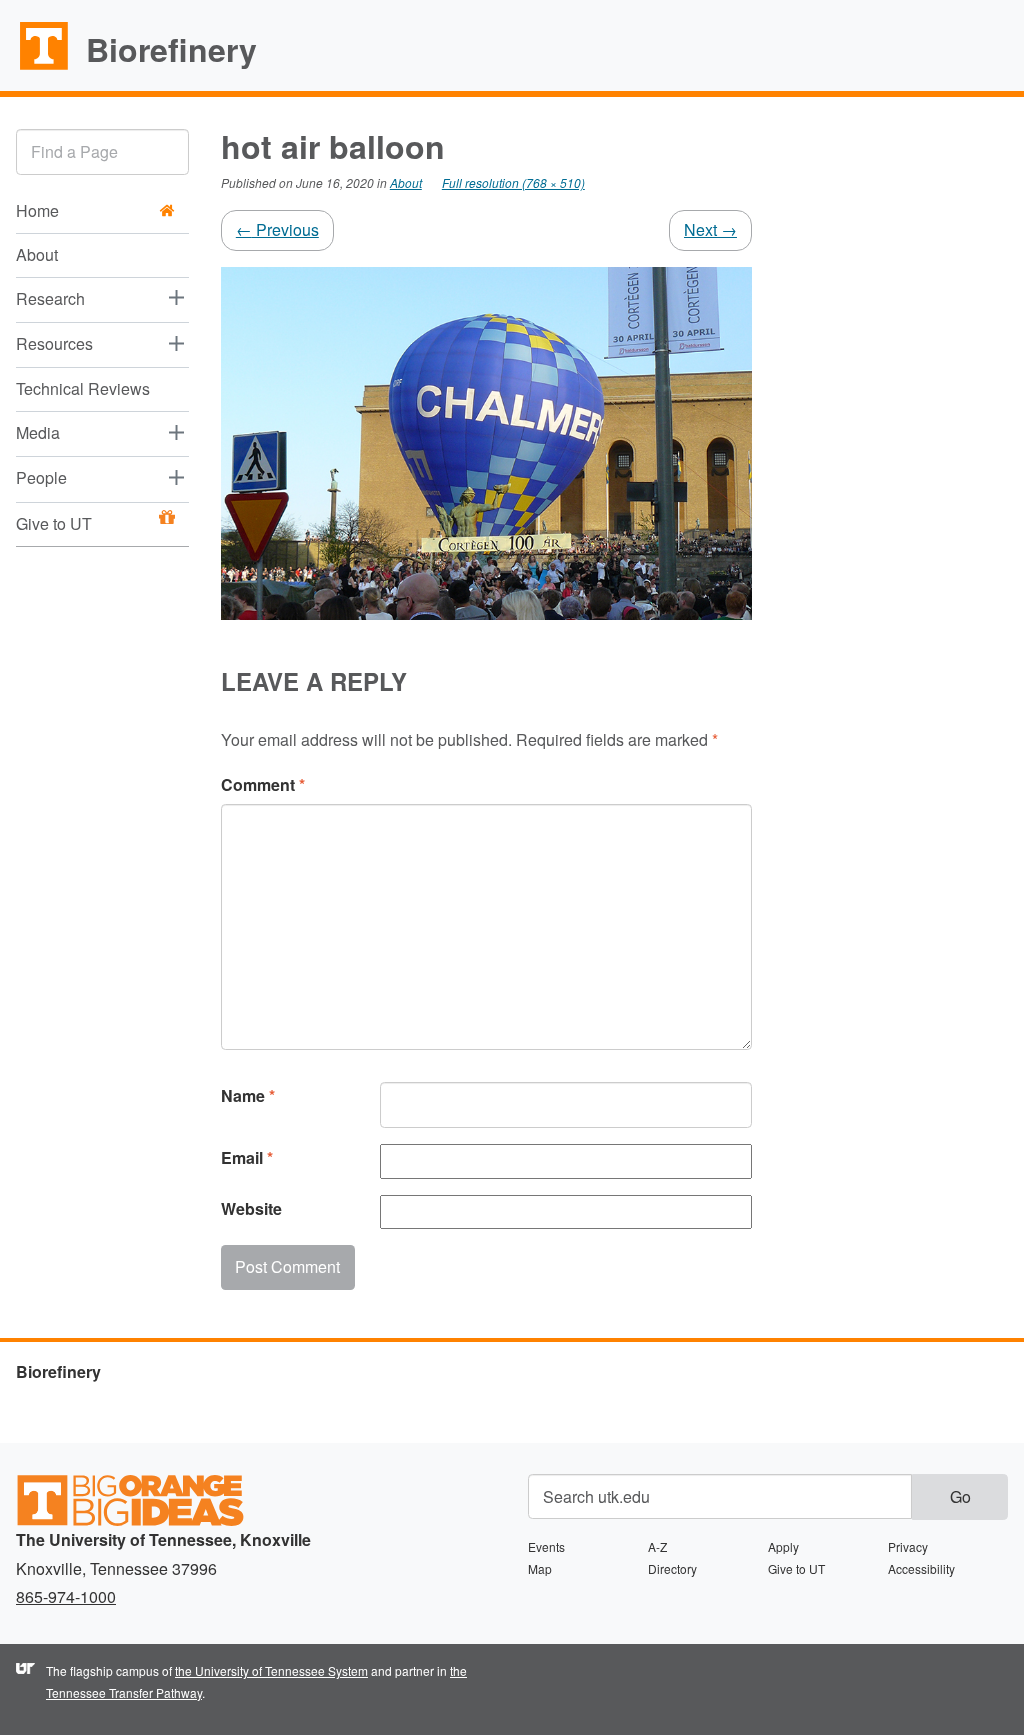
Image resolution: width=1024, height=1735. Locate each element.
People (41, 477)
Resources (54, 343)
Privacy (908, 1546)
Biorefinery (171, 49)
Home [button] (37, 210)
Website (251, 1208)
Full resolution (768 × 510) (513, 182)
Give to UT (54, 523)
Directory (672, 1568)
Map (540, 1568)
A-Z (657, 1546)
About (37, 254)
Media (38, 432)
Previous (277, 229)
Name (248, 1095)
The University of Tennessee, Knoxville (35, 69)
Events (546, 1546)
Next (710, 229)
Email (247, 1157)
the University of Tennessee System (271, 1670)
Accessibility (921, 1568)
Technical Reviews (83, 388)
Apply (783, 1546)
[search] (102, 151)
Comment (263, 784)
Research (50, 298)
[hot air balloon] (486, 440)
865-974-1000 (66, 1596)
